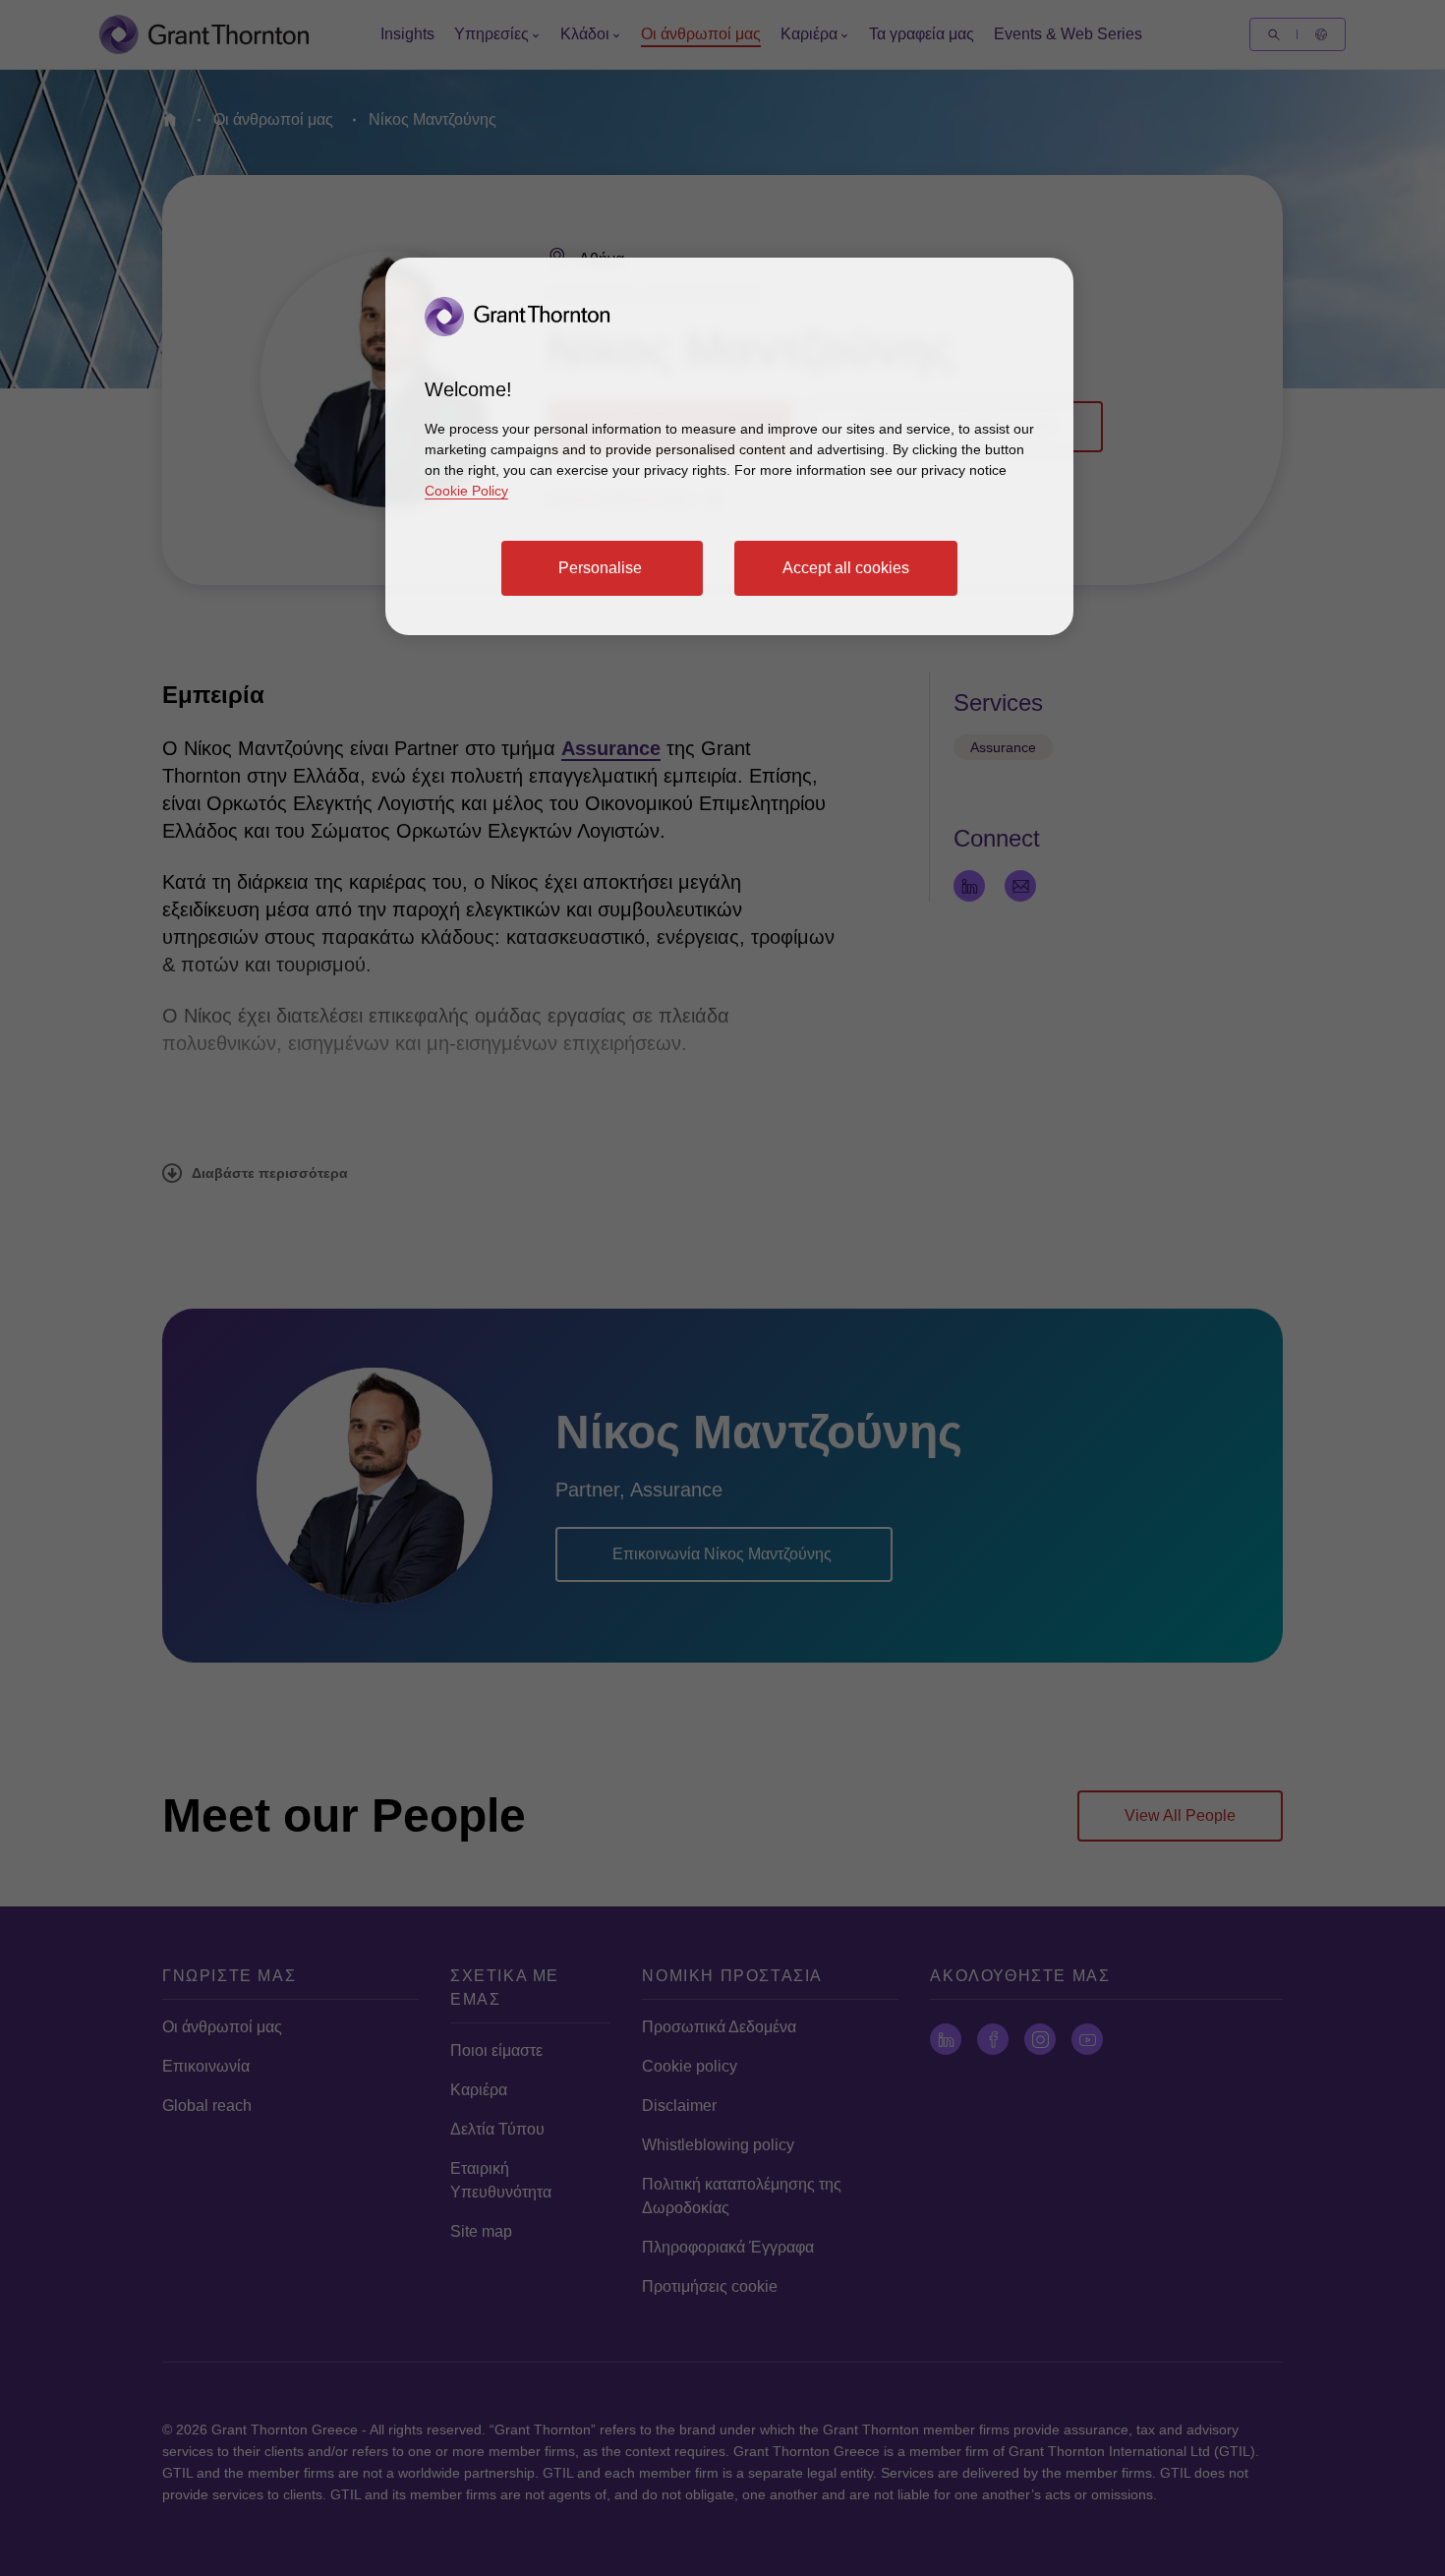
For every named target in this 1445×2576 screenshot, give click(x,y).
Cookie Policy (466, 491)
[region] (729, 446)
